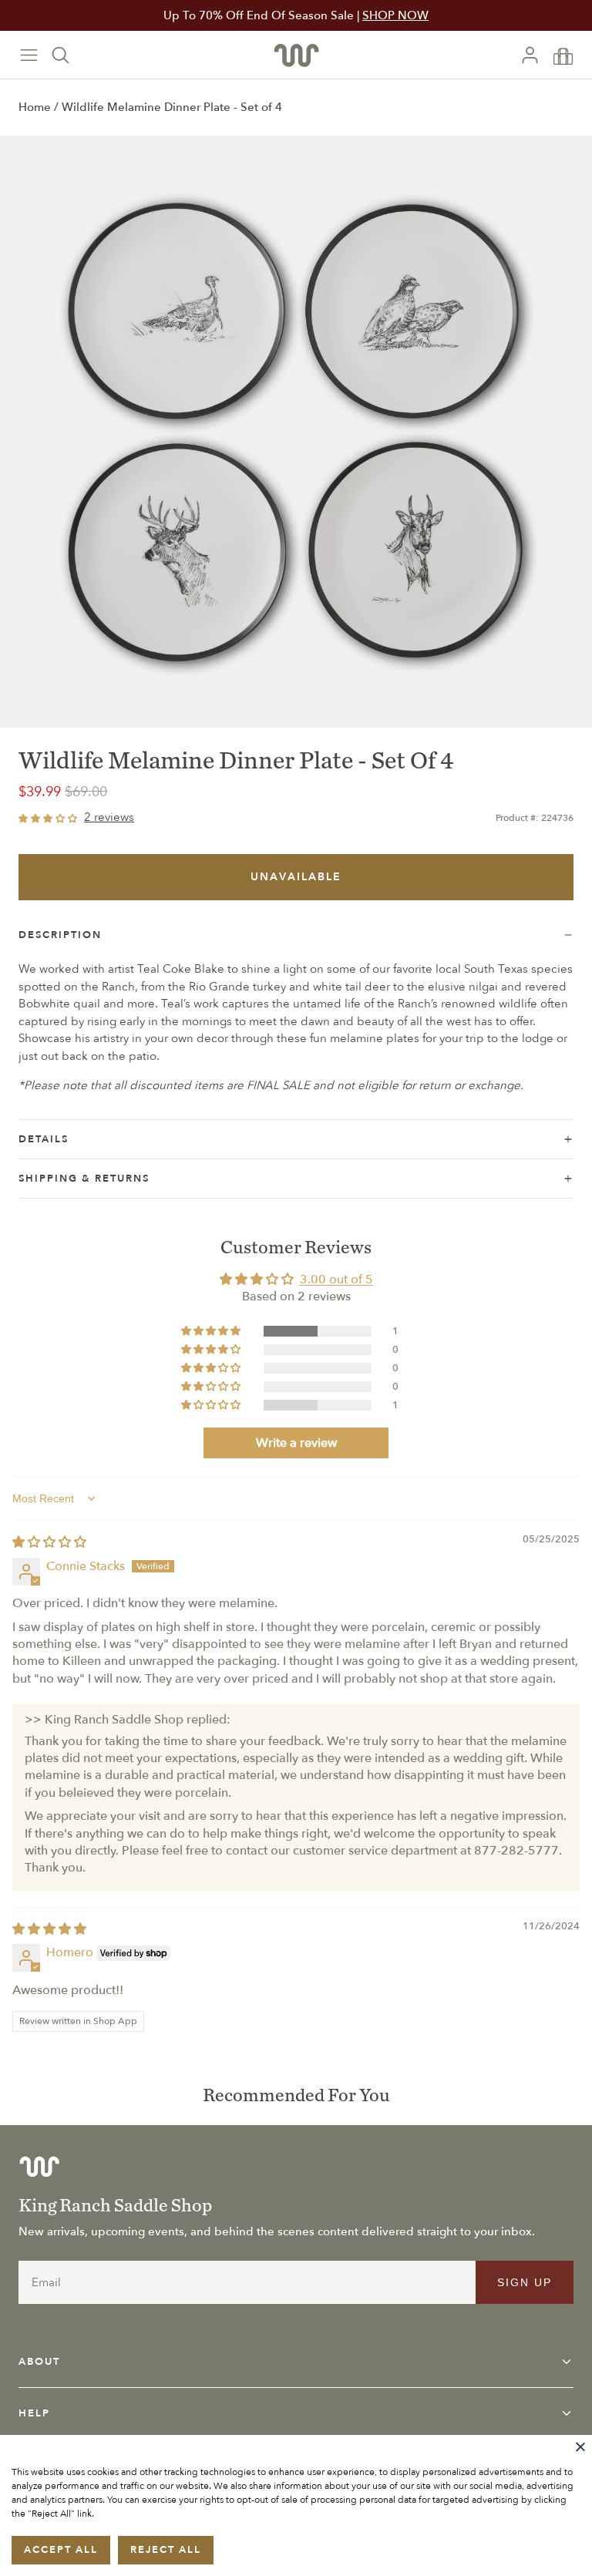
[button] (212, 1331)
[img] (49, 1542)
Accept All (61, 2550)
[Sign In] (536, 55)
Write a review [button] (296, 1443)
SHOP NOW (395, 15)
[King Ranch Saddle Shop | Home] (296, 55)
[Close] (580, 2447)
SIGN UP (525, 2282)
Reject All (166, 2550)
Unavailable (296, 877)
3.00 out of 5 (336, 1280)
